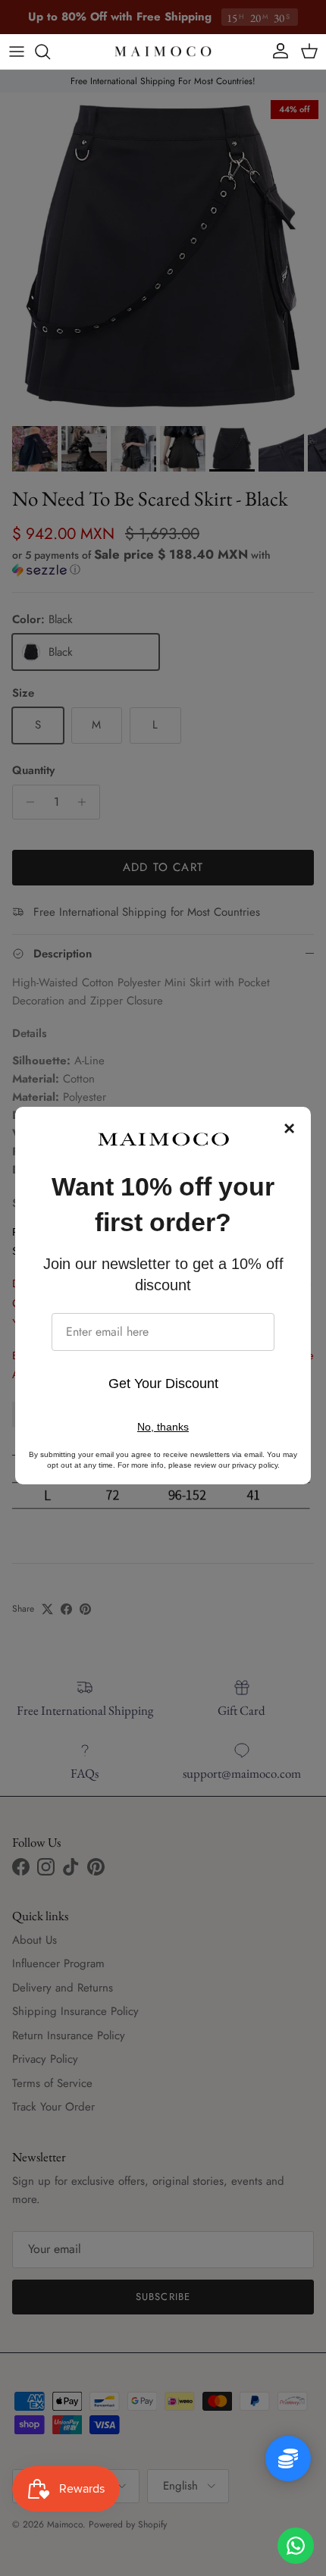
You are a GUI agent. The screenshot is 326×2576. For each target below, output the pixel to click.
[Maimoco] (163, 52)
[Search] (50, 52)
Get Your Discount (163, 1384)
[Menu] (17, 52)
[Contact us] (296, 2546)
